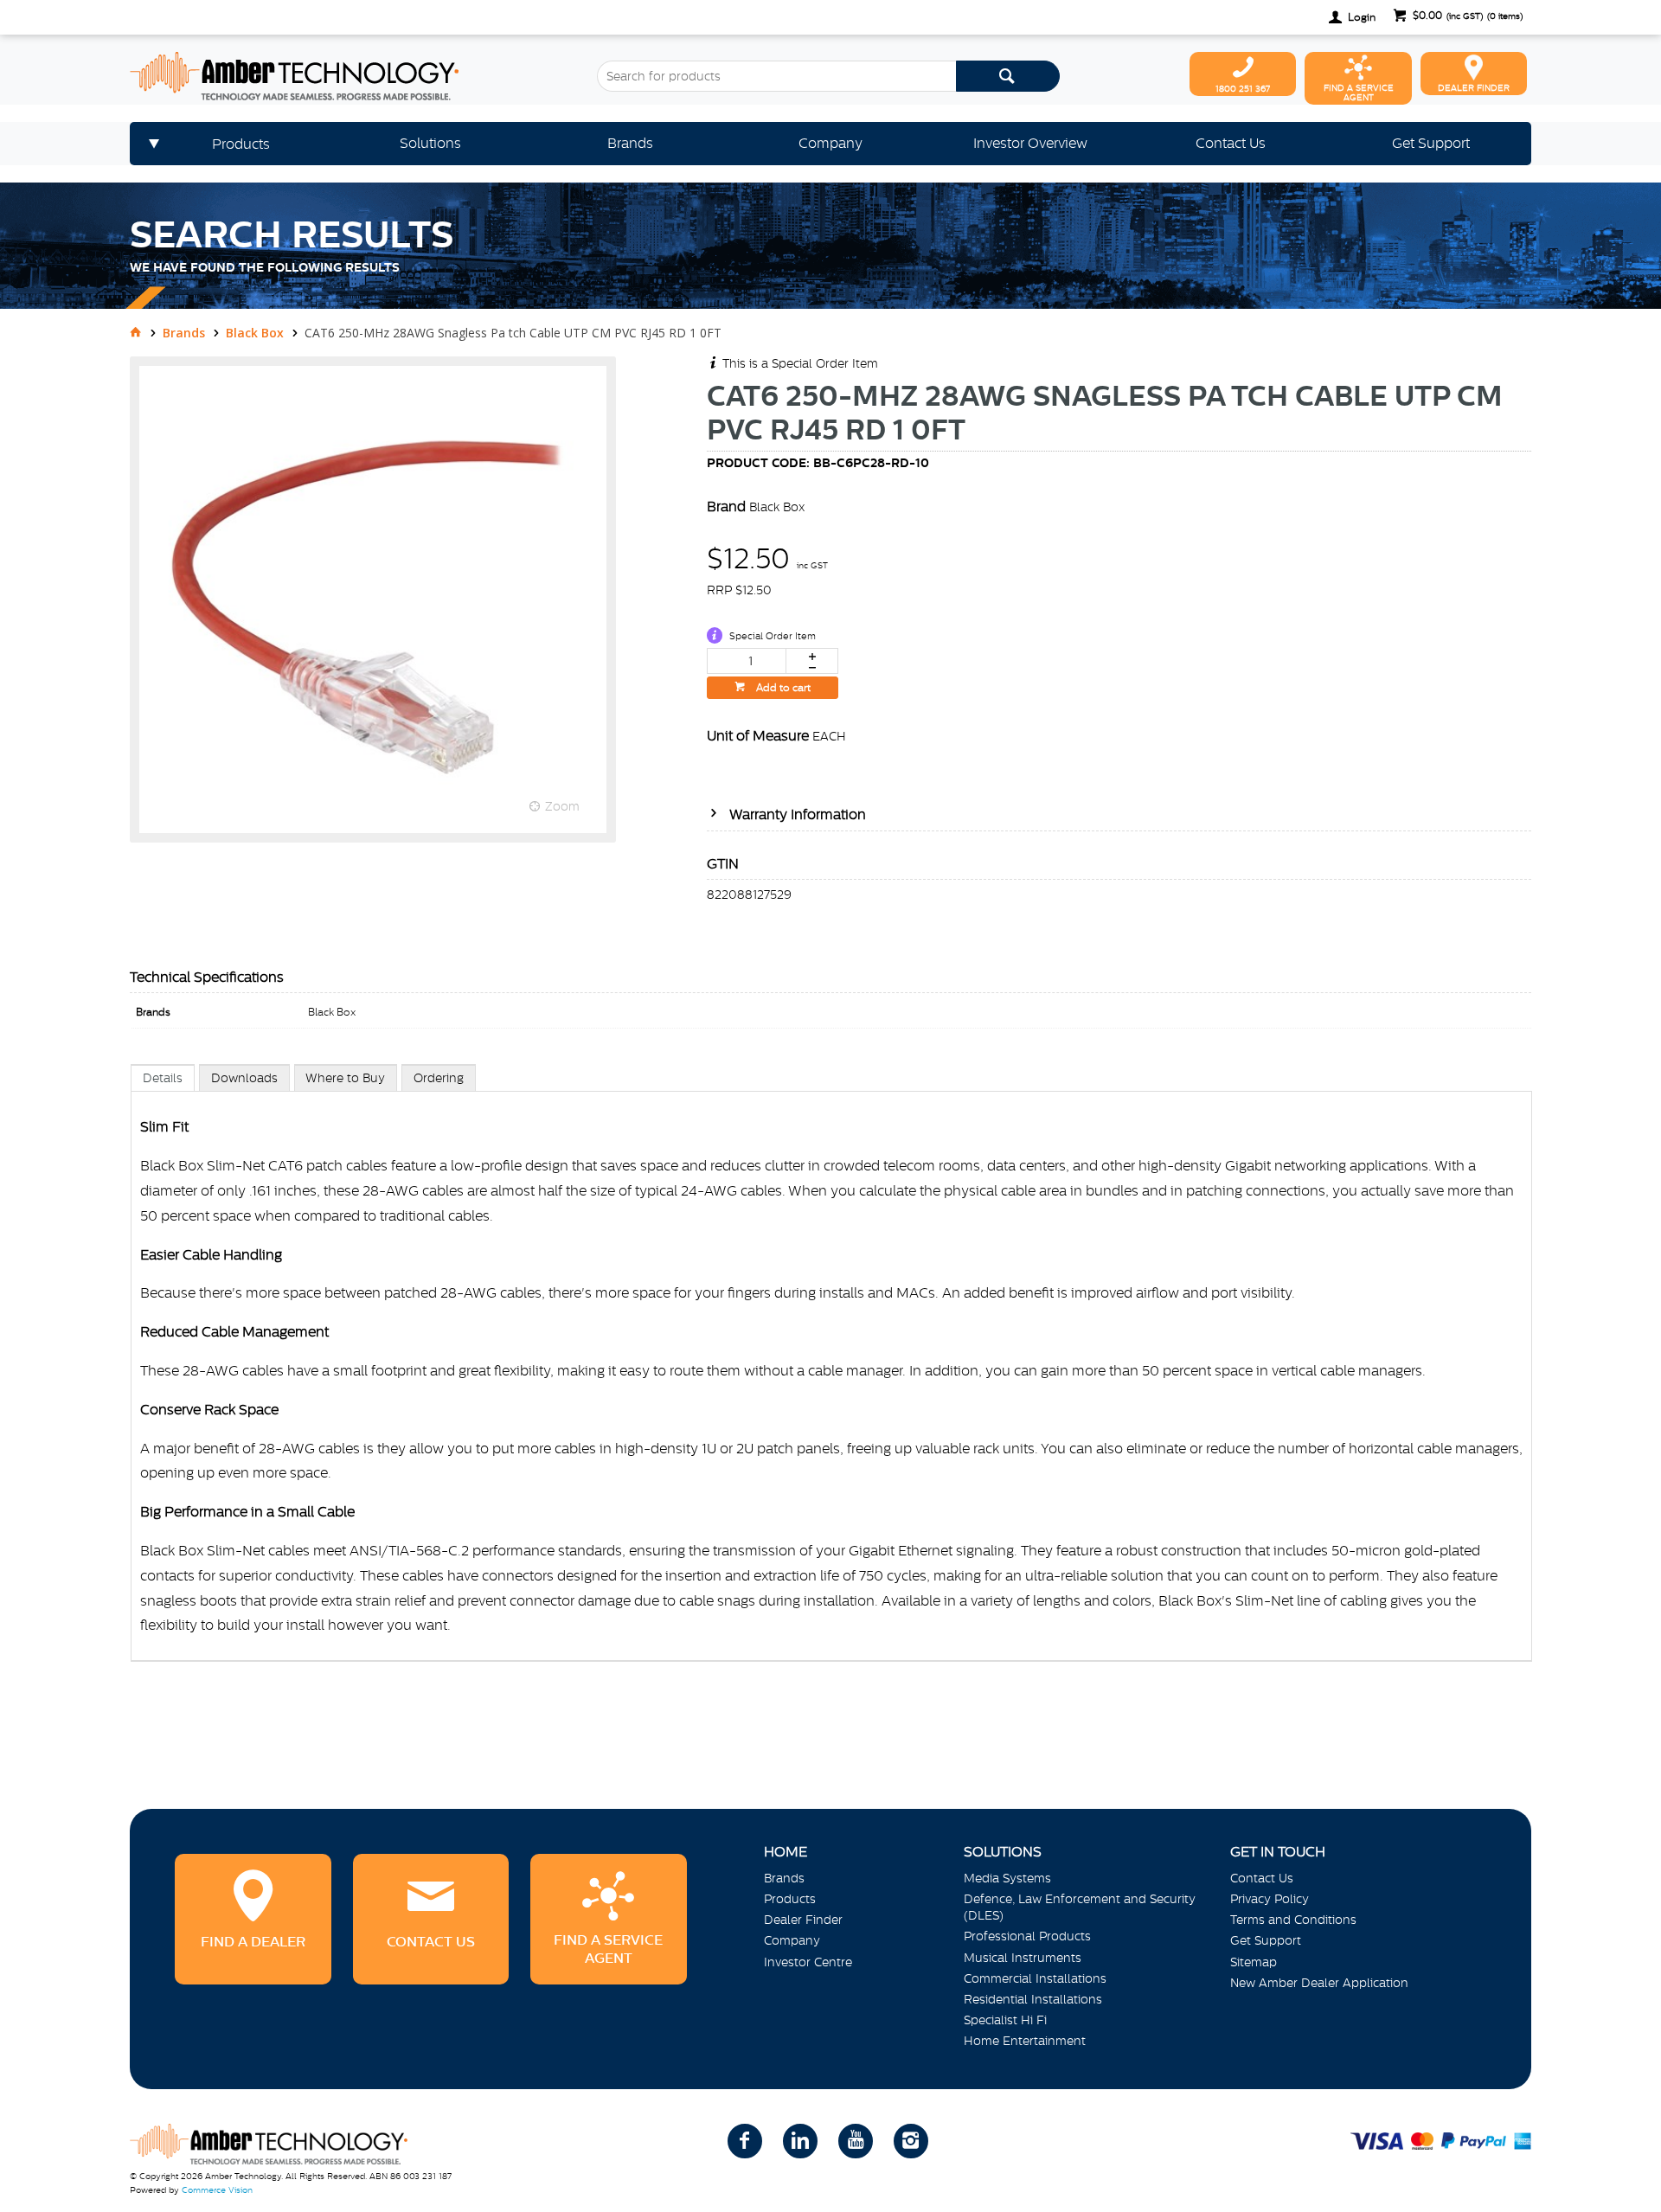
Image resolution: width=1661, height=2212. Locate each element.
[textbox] (776, 76)
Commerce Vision (217, 2190)
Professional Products (1027, 1936)
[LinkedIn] (800, 2141)
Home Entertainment (1025, 2041)
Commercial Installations (1035, 1978)
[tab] (163, 1077)
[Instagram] (911, 2141)
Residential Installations (1033, 1999)
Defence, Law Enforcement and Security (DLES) (1080, 1907)
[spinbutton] (747, 661)
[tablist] (831, 1380)
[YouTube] (856, 2141)
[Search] (1008, 76)
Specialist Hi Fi (1005, 2020)
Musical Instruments (1023, 1958)
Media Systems (1007, 1878)
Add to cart (782, 688)
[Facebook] (745, 2141)
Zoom (562, 806)
